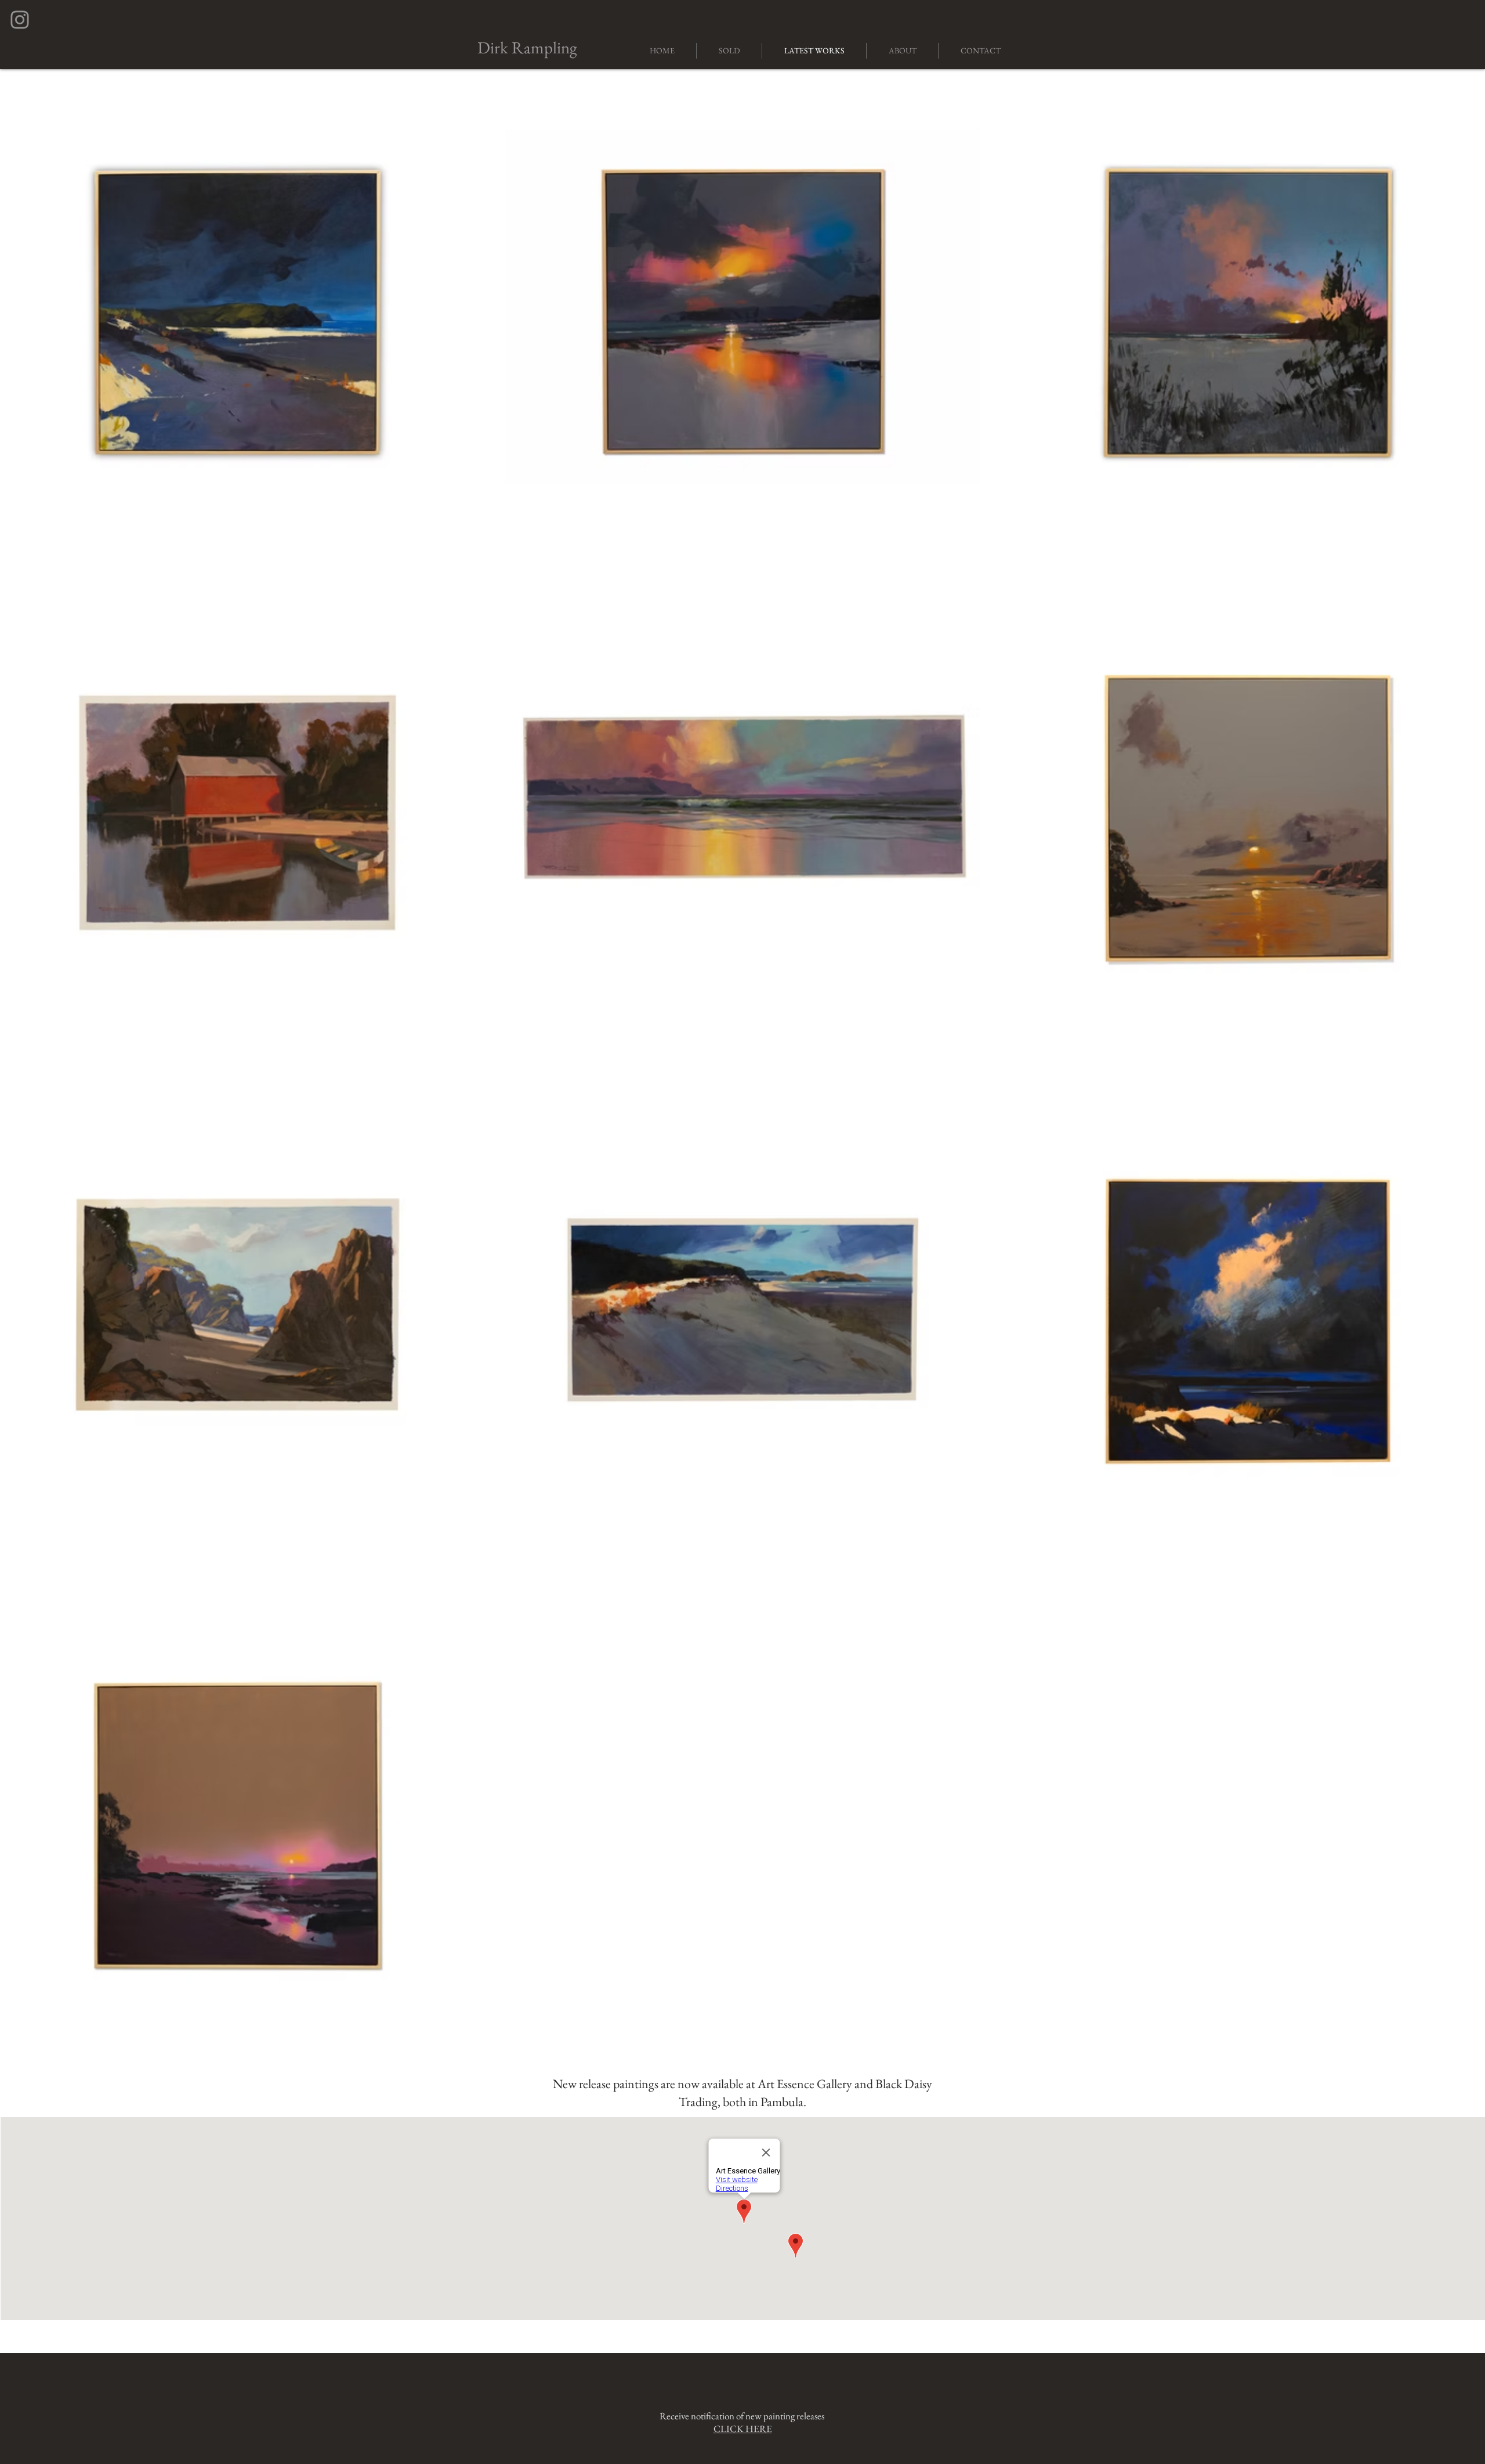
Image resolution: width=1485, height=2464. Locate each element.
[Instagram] (20, 20)
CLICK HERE (743, 2429)
